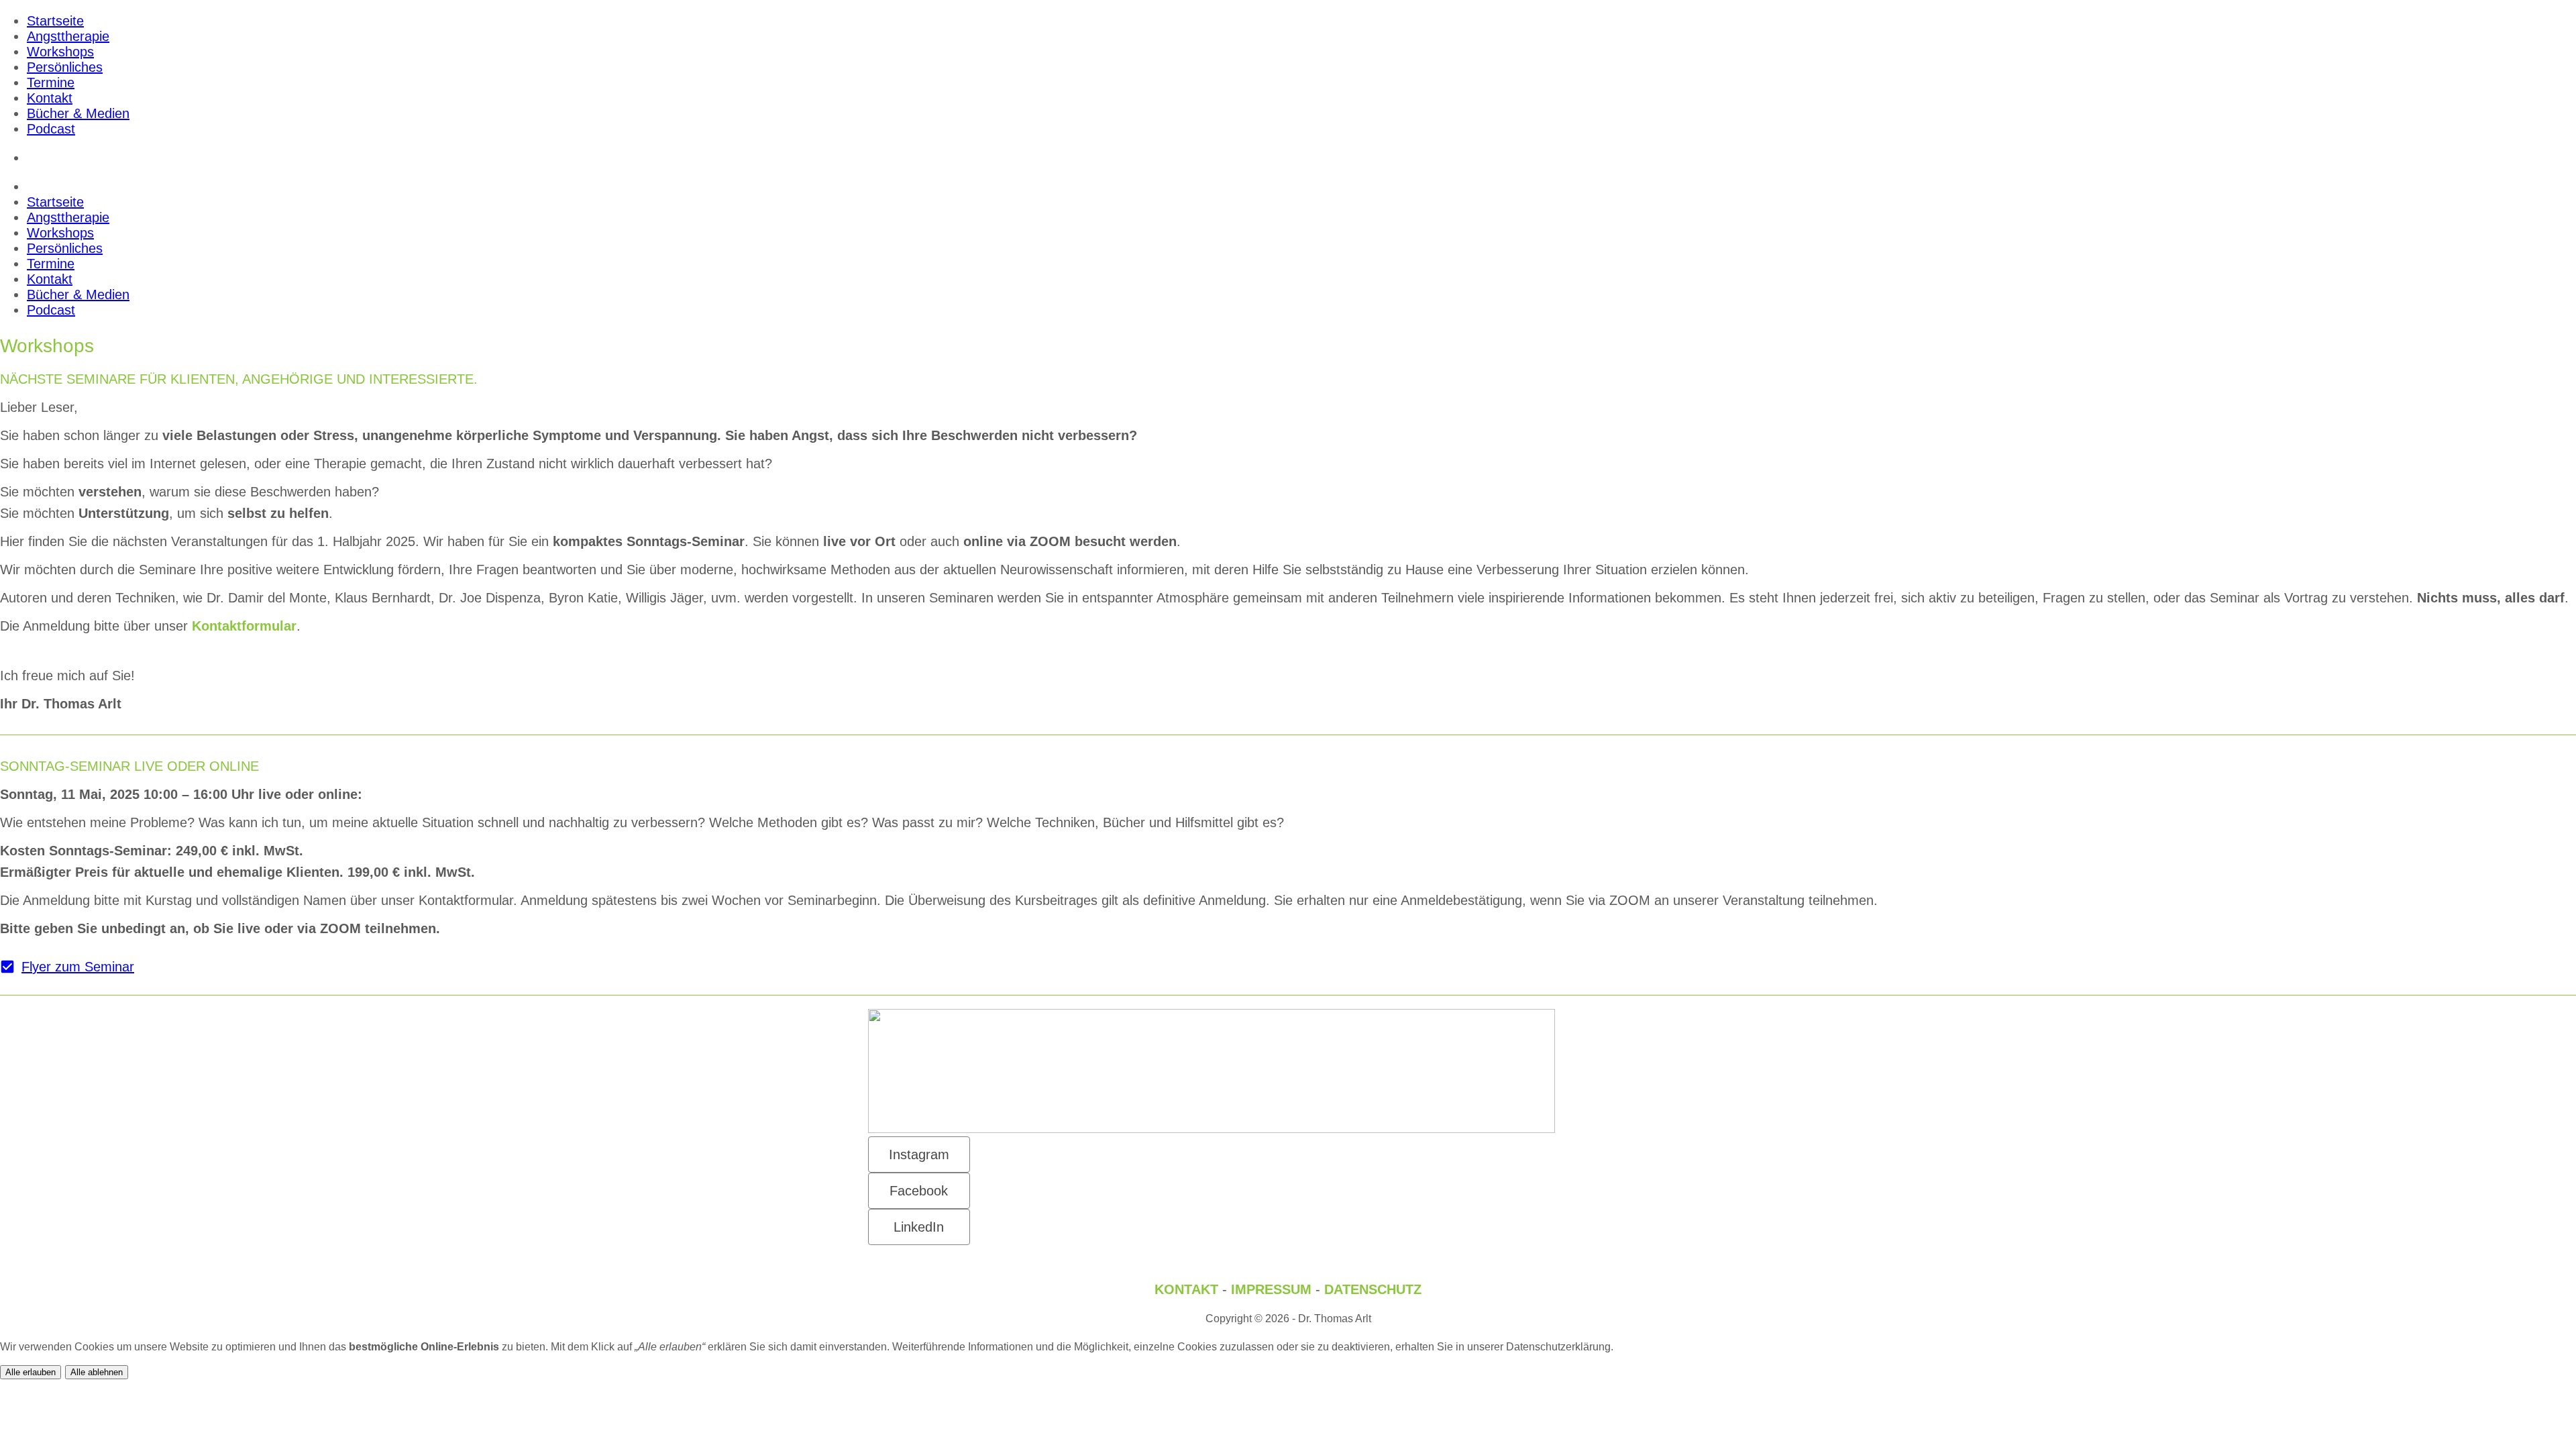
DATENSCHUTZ (1373, 1289)
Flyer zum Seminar (78, 967)
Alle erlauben (31, 1372)
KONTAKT (1186, 1289)
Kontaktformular (244, 626)
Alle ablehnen (97, 1372)
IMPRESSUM (1271, 1289)
